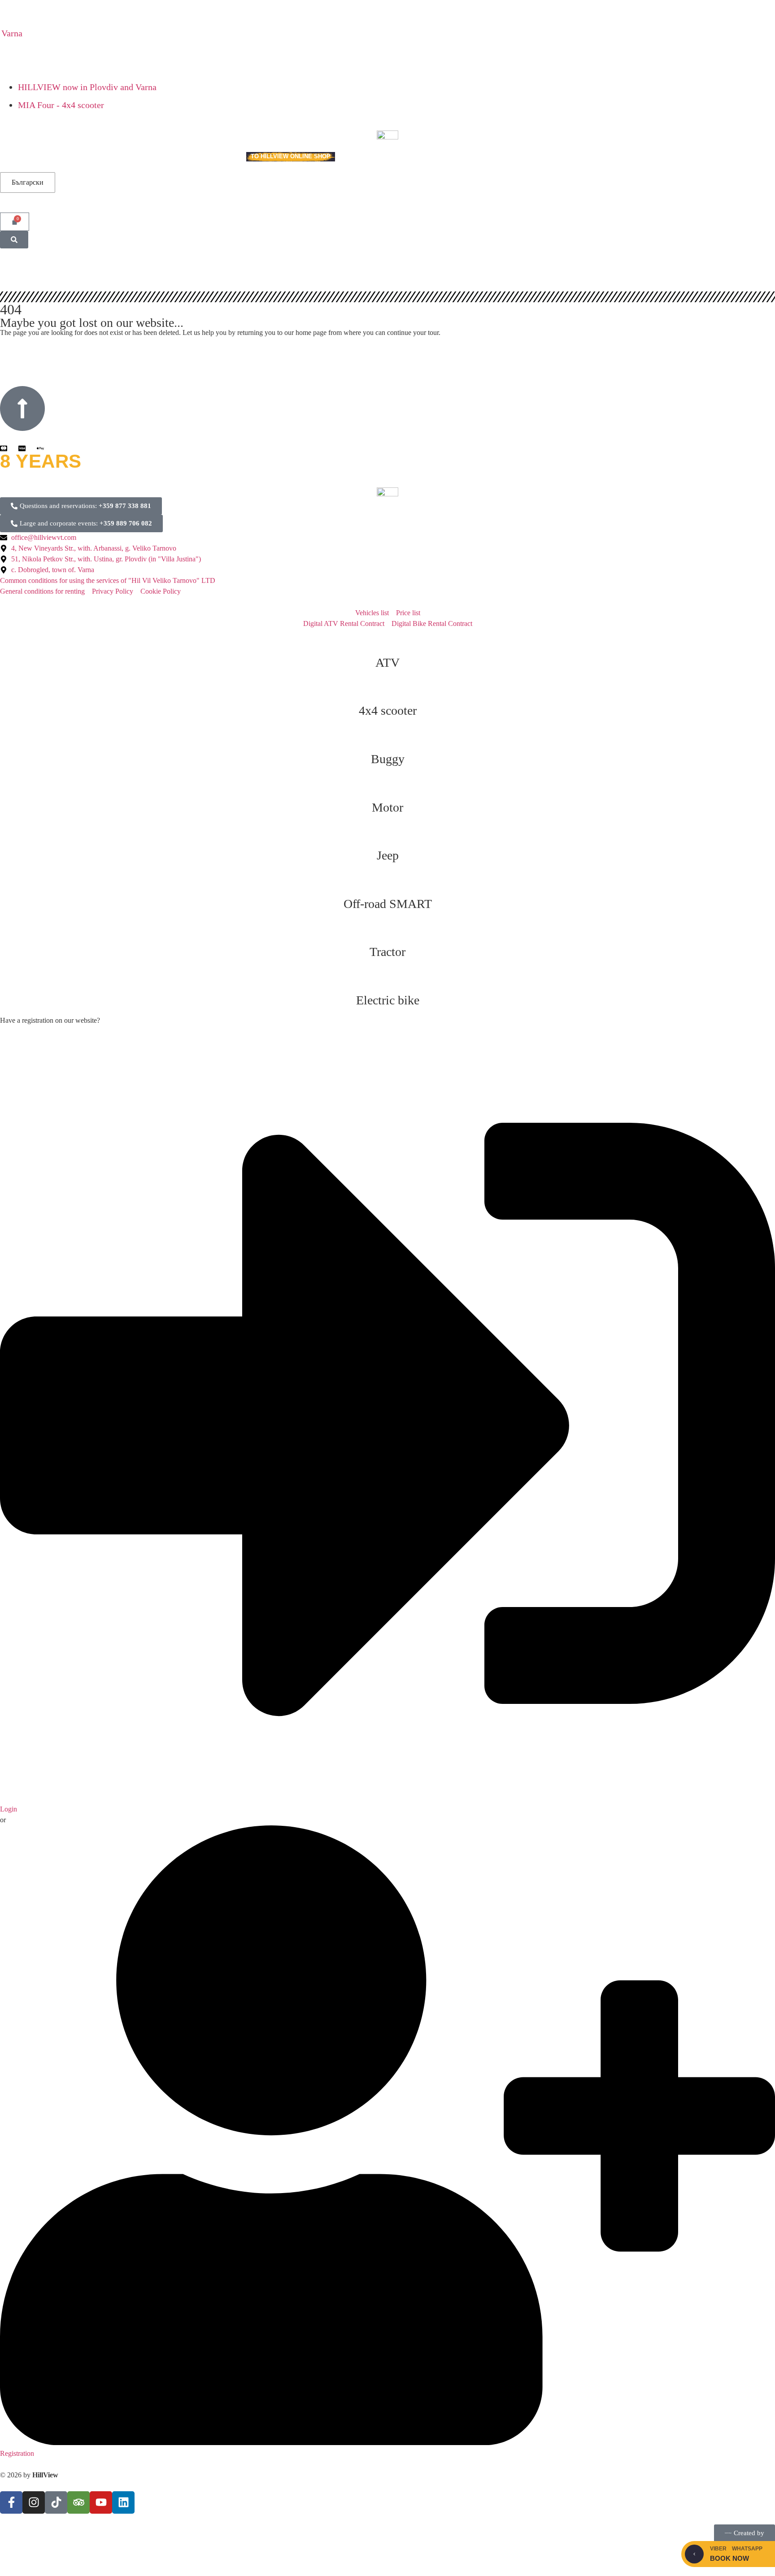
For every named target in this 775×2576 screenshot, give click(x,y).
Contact (223, 157)
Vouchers (115, 157)
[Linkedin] (123, 2502)
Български (28, 182)
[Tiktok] (56, 2502)
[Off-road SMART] (387, 882)
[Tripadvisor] (78, 2502)
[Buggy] (387, 737)
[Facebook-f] (11, 2502)
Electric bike (388, 1000)
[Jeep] (387, 833)
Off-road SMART (388, 904)
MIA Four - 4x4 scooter (61, 105)
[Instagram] (34, 2502)
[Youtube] (101, 2502)
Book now (729, 2558)
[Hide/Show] (694, 2554)
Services (15, 157)
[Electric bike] (387, 978)
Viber (718, 2549)
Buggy (388, 759)
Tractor (387, 952)
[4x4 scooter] (387, 688)
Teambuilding (68, 157)
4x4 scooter (388, 710)
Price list (157, 157)
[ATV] (387, 640)
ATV (387, 662)
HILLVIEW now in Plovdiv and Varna (87, 87)
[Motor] (387, 785)
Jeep (388, 855)
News (191, 157)
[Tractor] (387, 930)
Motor (387, 807)
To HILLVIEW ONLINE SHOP (291, 156)
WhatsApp (747, 2549)
